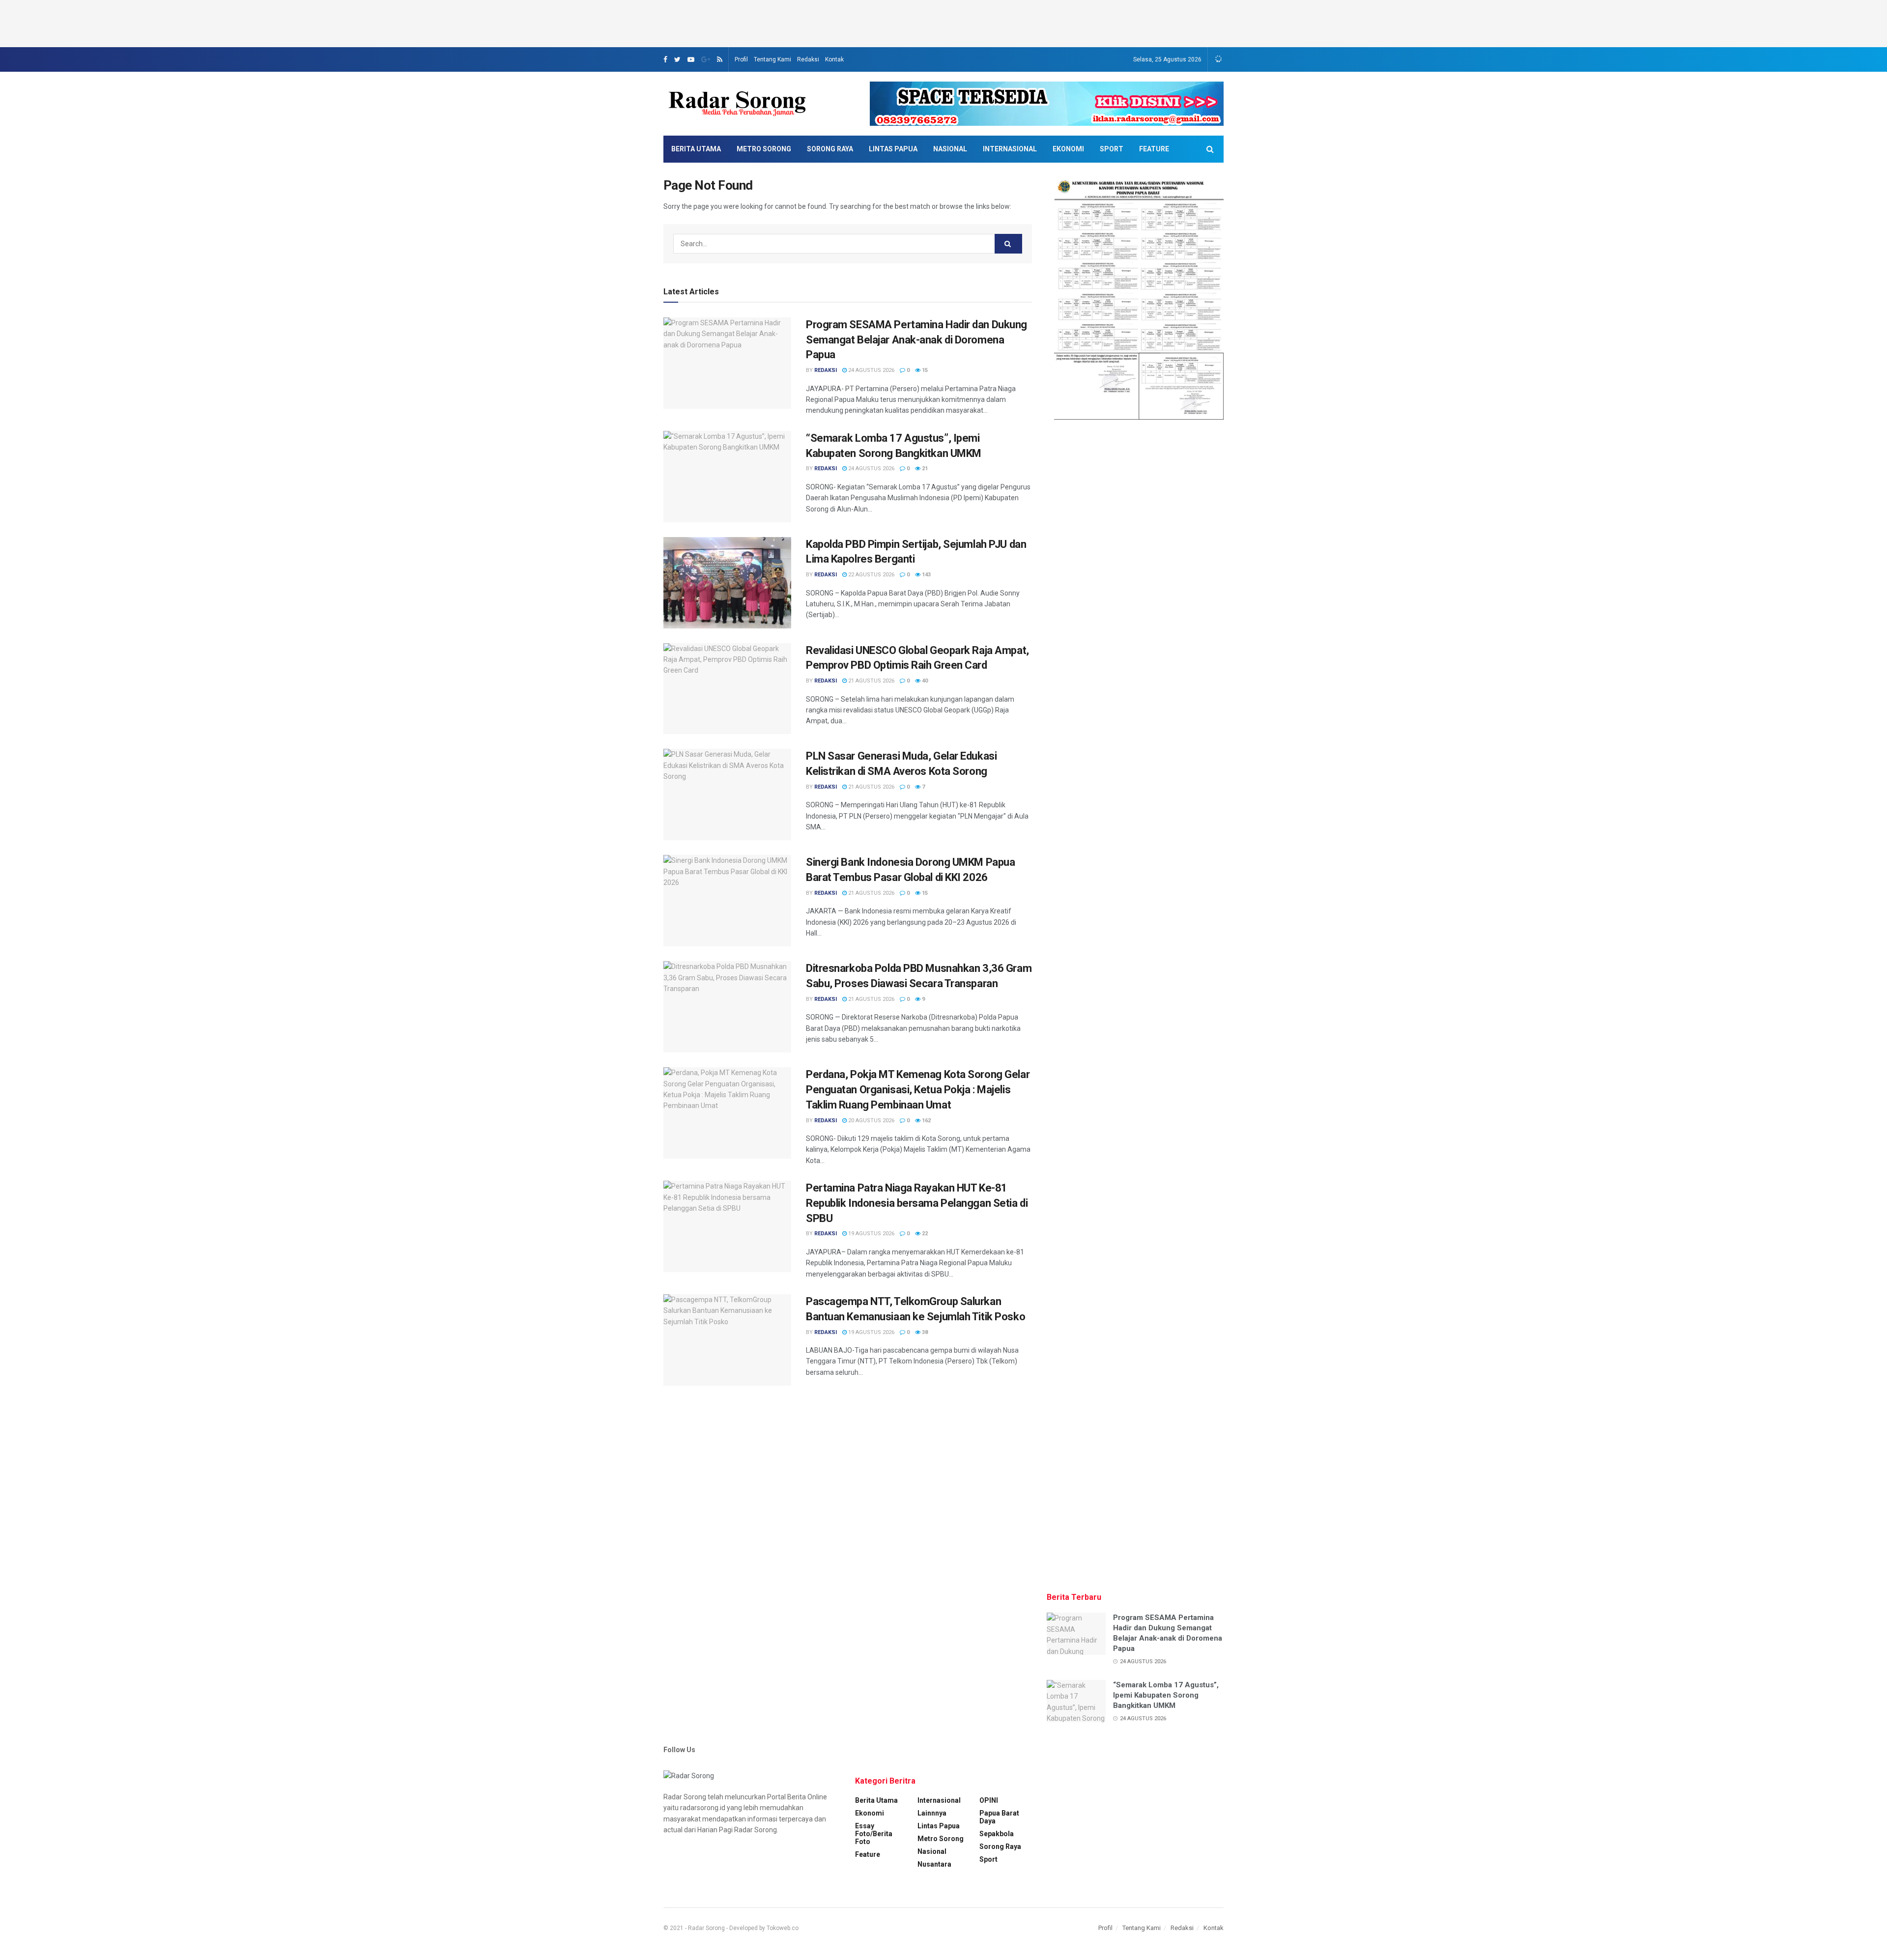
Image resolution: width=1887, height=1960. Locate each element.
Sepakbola (997, 1834)
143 (926, 575)
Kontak (834, 59)
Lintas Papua (893, 149)
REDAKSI (826, 370)
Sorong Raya (830, 149)
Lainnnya (932, 1813)
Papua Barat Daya (999, 1817)
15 (924, 370)
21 (924, 469)
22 (924, 1234)
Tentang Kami (772, 59)
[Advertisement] (943, 22)
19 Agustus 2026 (871, 1234)
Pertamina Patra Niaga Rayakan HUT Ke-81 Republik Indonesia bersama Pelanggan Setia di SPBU (917, 1203)
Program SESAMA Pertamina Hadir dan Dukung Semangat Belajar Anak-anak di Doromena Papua (916, 340)
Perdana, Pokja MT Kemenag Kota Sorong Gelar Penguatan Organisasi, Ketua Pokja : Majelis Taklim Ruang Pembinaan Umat (918, 1090)
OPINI (989, 1800)
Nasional (950, 149)
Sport (1112, 149)
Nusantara (934, 1864)
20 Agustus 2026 (871, 1121)
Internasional (1010, 149)
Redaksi (808, 59)
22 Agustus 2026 (871, 575)
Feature (1154, 149)
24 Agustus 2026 (871, 370)
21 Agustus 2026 (871, 681)
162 (926, 1121)
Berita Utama (696, 149)
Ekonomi (1068, 149)
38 (924, 1332)
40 (924, 681)
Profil (741, 59)
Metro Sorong (764, 149)
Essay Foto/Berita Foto (874, 1834)
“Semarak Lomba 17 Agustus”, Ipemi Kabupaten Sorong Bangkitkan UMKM (1166, 1695)
